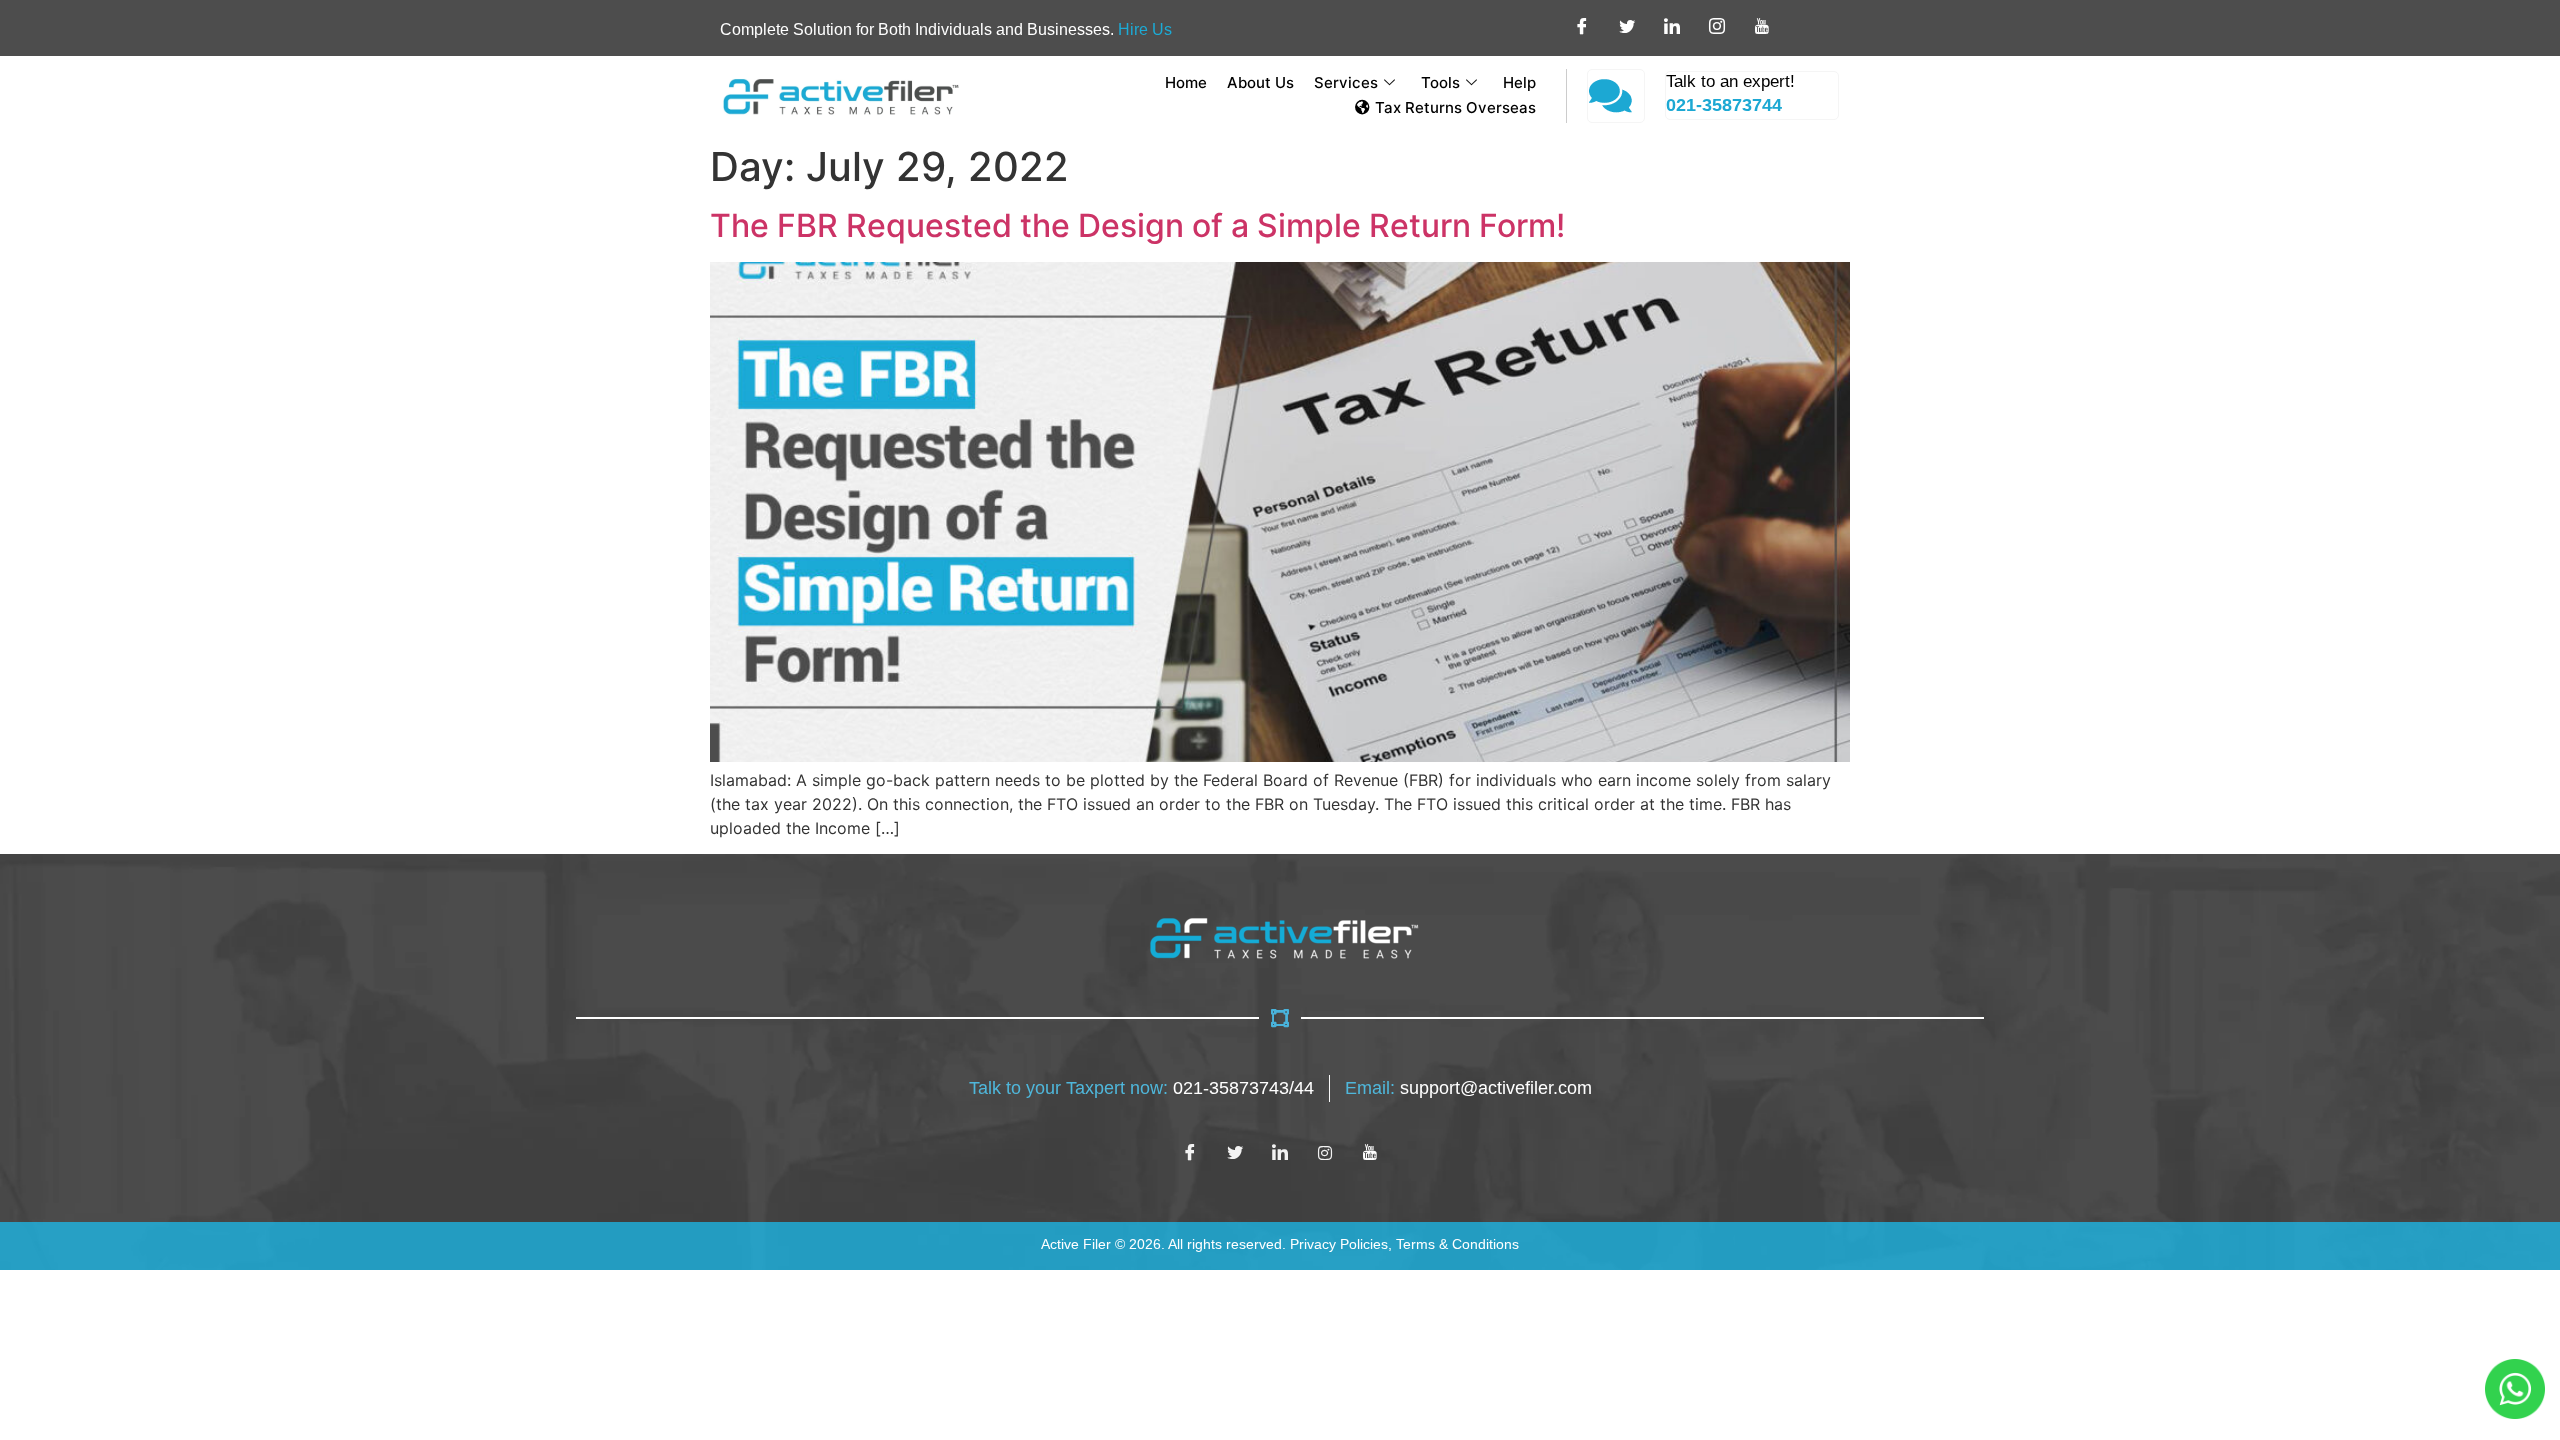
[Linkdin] (1280, 1152)
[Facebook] (1190, 1152)
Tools (1440, 82)
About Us (1260, 82)
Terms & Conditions (1457, 1244)
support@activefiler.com (1496, 1088)
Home (1186, 82)
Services (1346, 82)
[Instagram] (1325, 1152)
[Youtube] (1370, 1152)
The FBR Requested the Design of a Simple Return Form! (1137, 225)
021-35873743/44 (1243, 1088)
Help (1519, 82)
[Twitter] (1235, 1152)
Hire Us (1145, 29)
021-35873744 (1724, 105)
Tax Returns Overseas (1455, 107)
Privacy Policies (1339, 1244)
